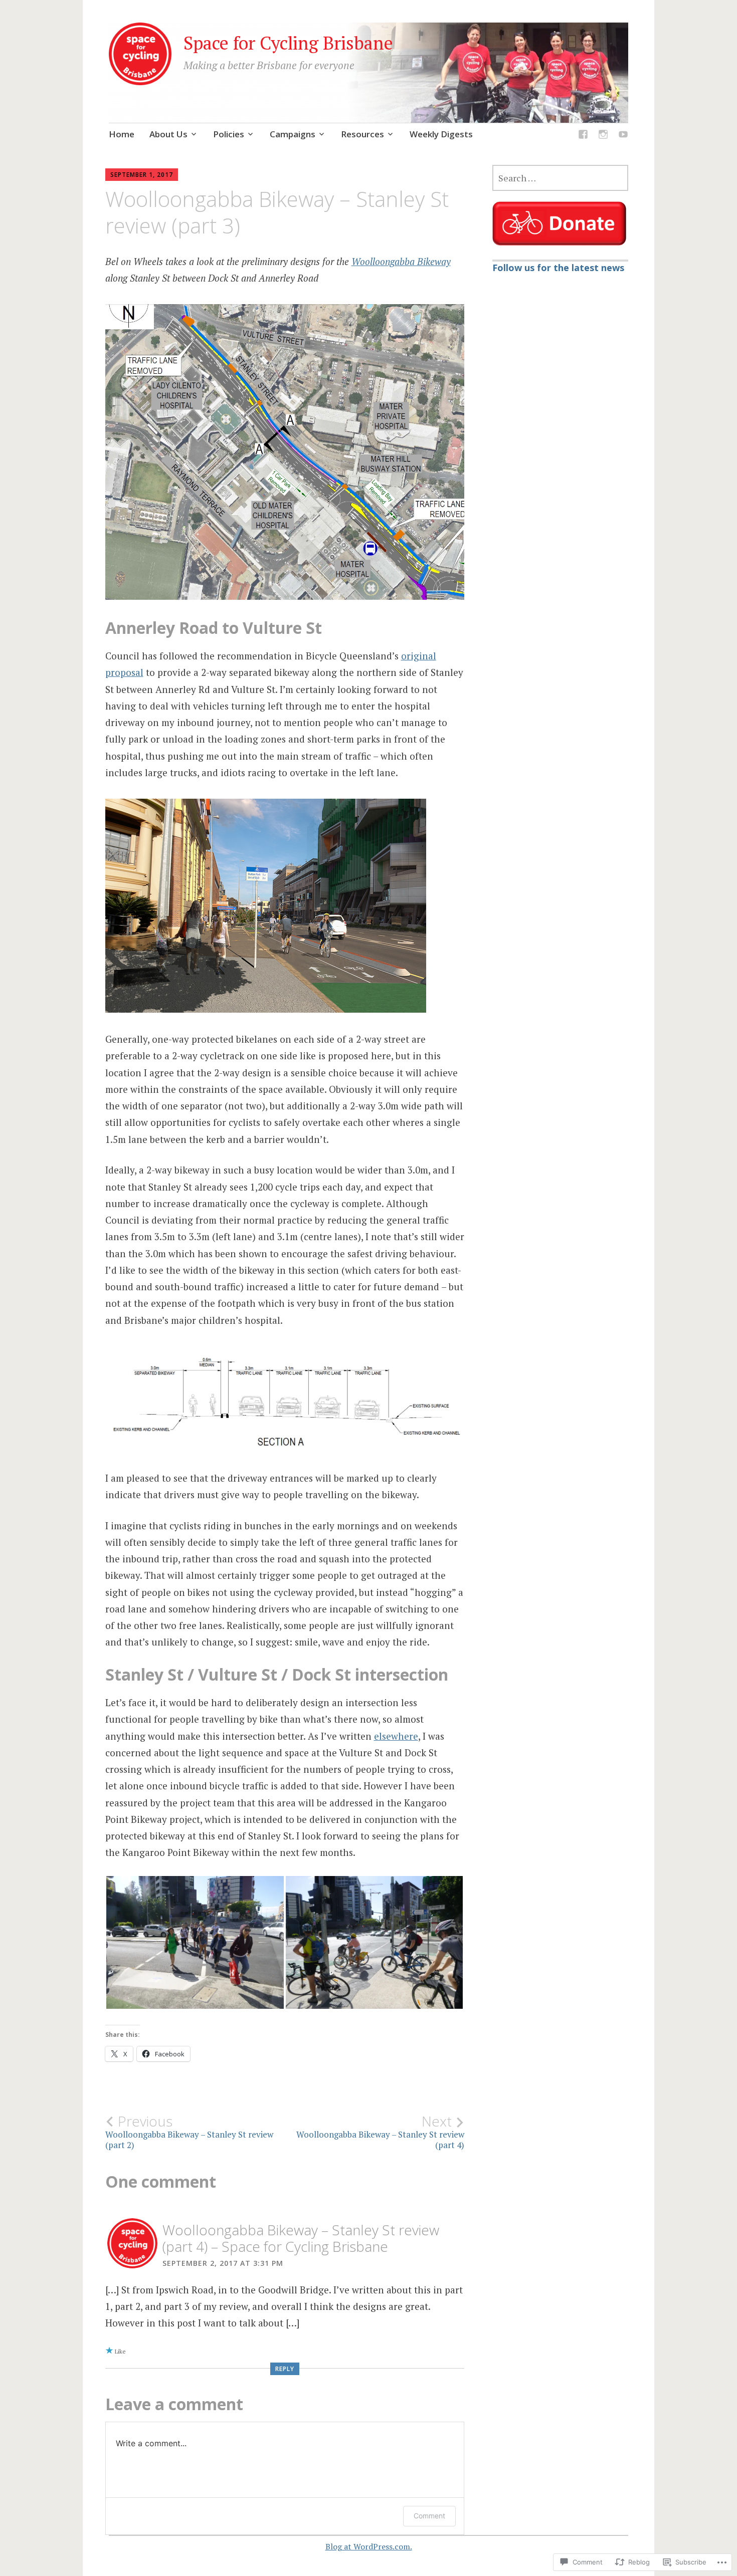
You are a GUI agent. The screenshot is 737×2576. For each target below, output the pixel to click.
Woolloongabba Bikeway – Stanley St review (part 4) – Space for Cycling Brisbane (301, 2238)
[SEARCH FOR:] (560, 178)
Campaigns (293, 134)
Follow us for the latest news (558, 268)
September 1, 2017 (142, 175)
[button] (195, 1942)
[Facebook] (583, 136)
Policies (229, 134)
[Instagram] (603, 136)
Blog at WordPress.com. (369, 2546)
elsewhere (396, 1736)
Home (122, 134)
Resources (362, 134)
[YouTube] (623, 136)
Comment (429, 2516)
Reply (285, 2369)
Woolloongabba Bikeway (401, 261)
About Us (168, 134)
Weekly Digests (441, 134)
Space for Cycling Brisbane (288, 43)
